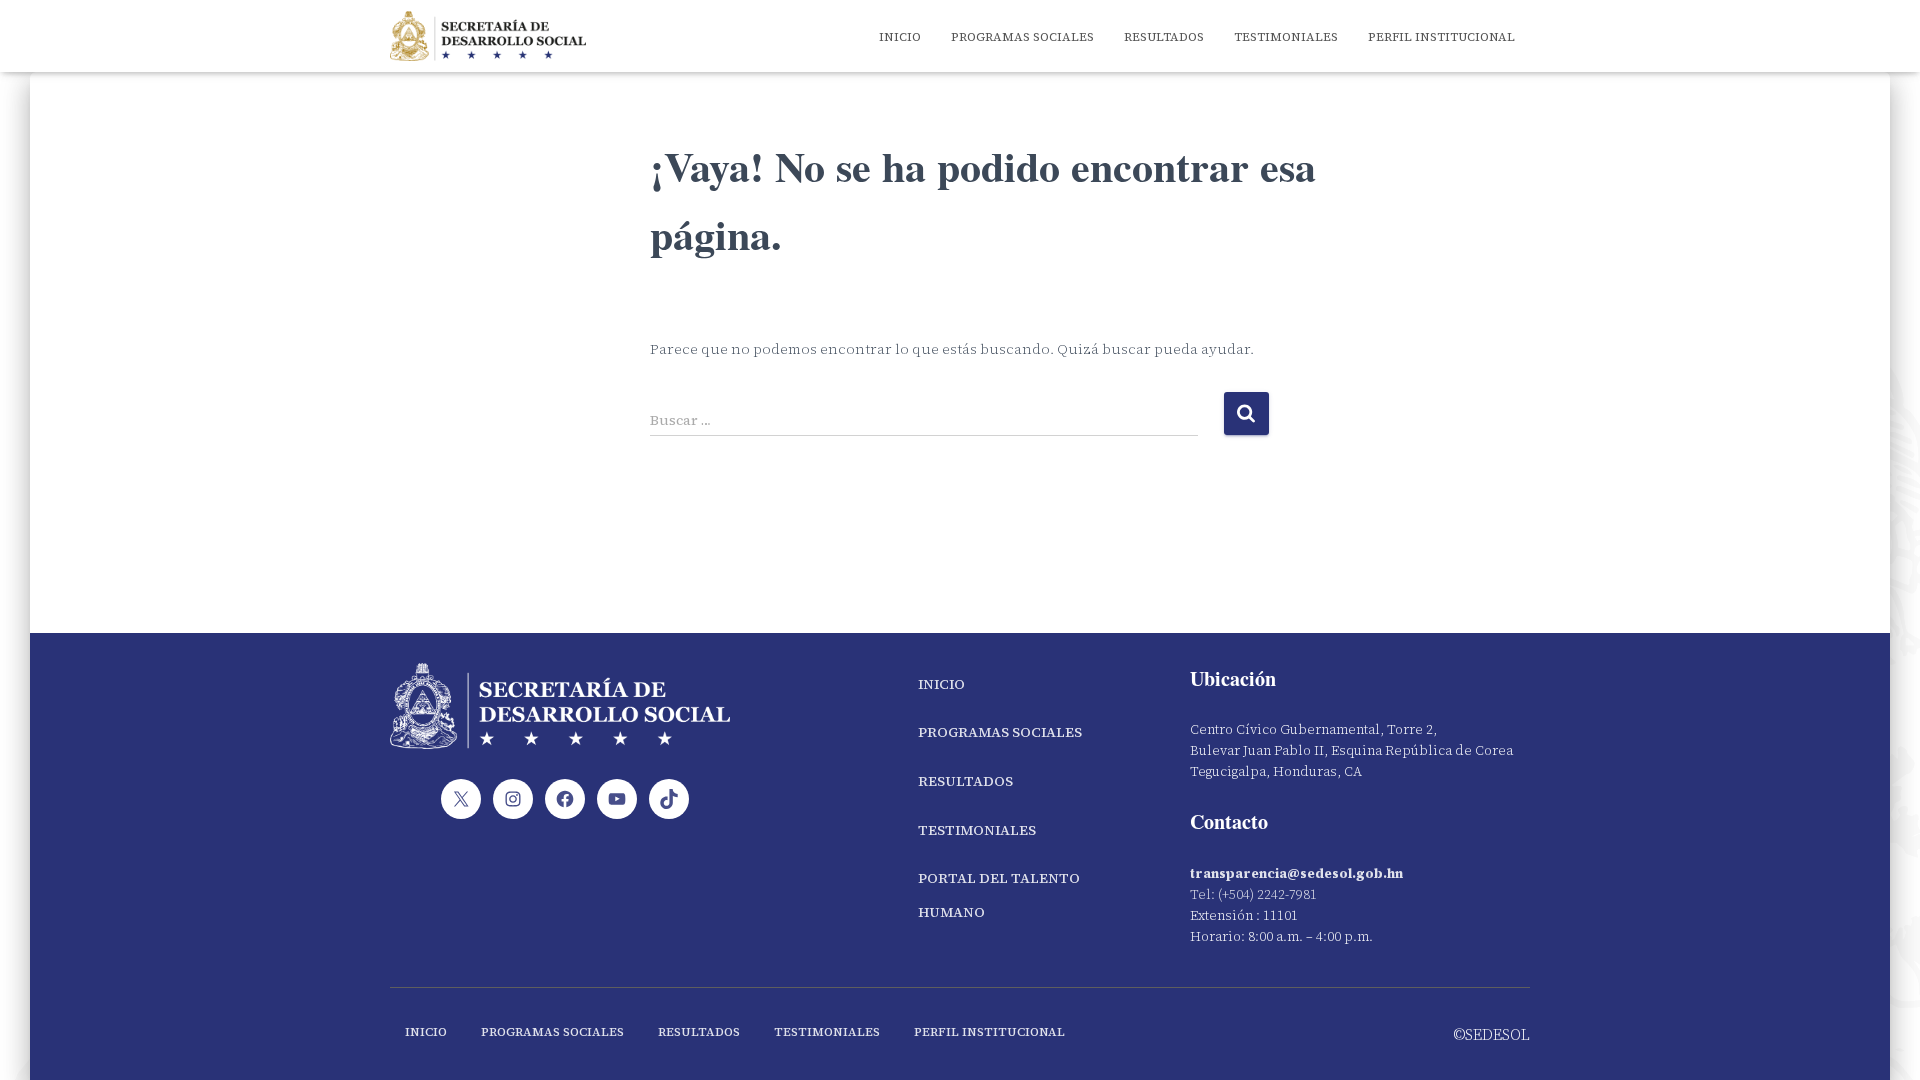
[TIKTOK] (669, 799)
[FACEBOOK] (565, 799)
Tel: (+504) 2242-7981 (1253, 894)
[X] (461, 799)
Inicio (900, 37)
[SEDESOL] (488, 36)
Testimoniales (1286, 37)
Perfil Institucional (1441, 37)
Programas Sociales (1022, 37)
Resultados (1164, 37)
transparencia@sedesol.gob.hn (1296, 873)
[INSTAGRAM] (513, 799)
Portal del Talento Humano (999, 895)
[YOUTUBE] (617, 799)
